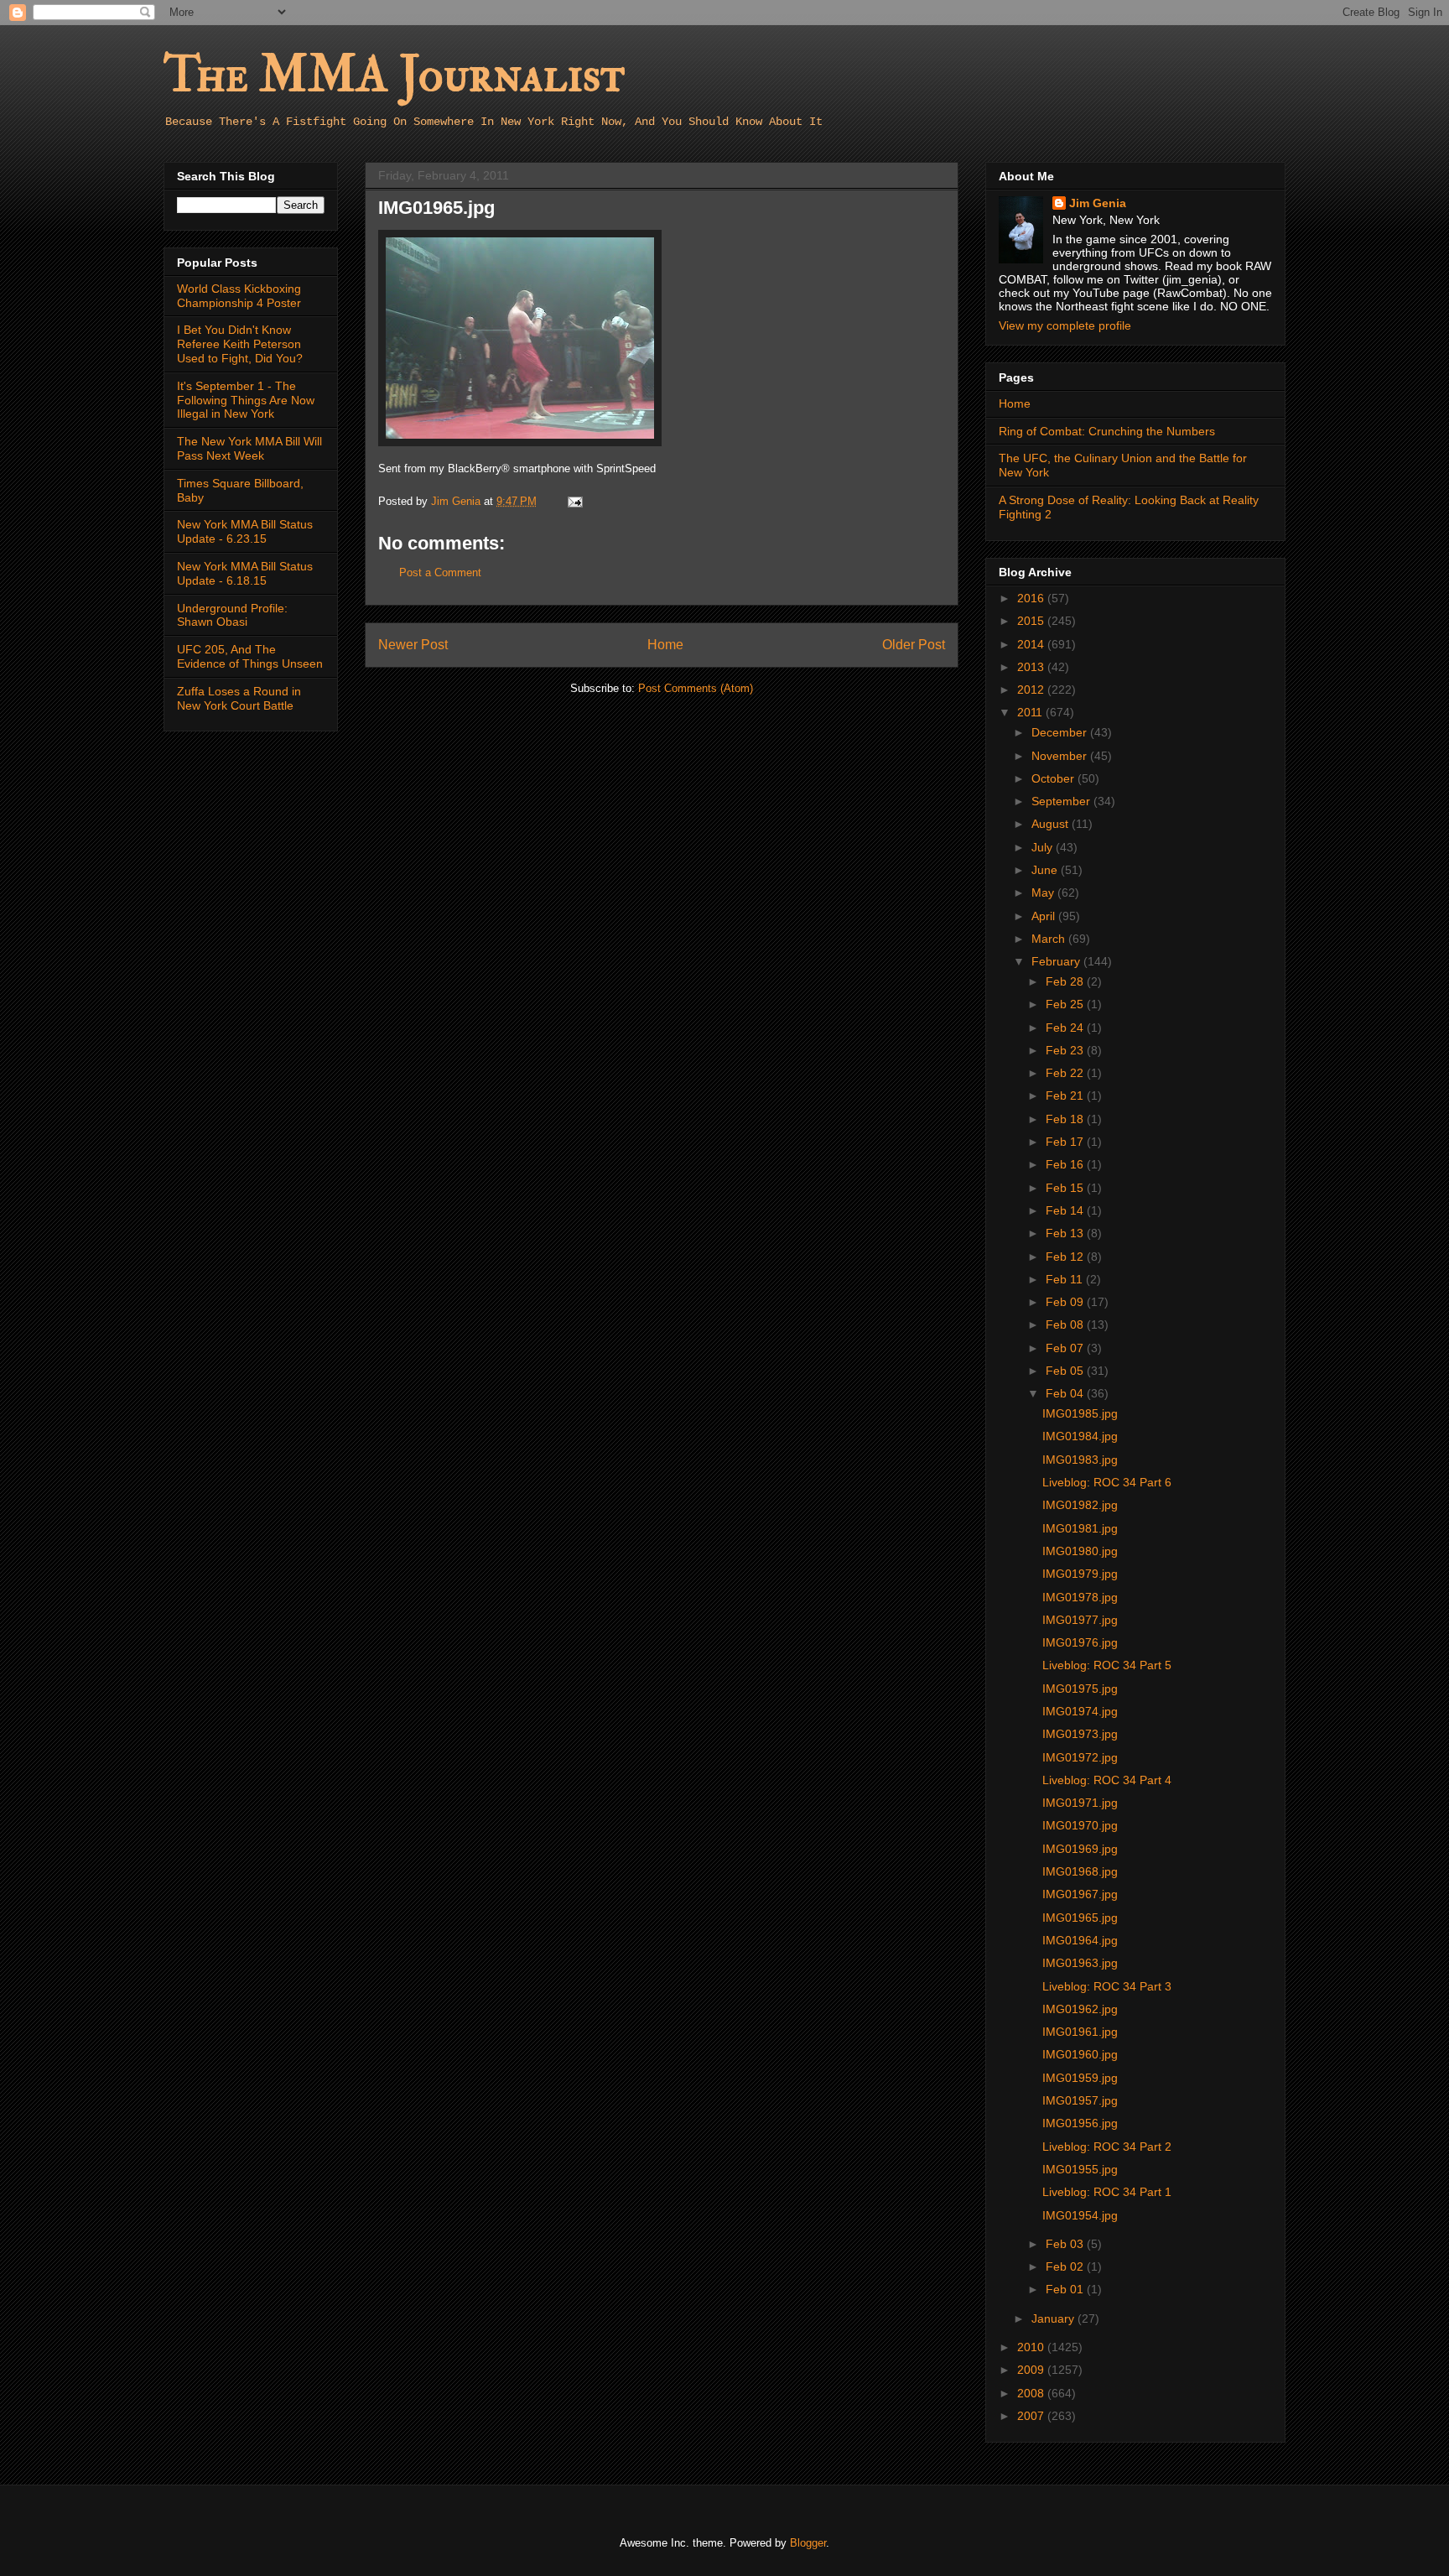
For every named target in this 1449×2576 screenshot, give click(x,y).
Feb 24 (1066, 1028)
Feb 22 (1066, 1073)
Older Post (914, 645)
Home (665, 645)
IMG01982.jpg (1080, 1505)
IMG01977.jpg (1080, 1620)
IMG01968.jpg (1080, 1871)
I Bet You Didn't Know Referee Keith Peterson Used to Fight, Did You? (240, 344)
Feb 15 (1066, 1188)
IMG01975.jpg (1080, 1689)
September (1062, 801)
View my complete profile (1065, 325)
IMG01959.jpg (1080, 2078)
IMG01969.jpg (1080, 1849)
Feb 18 (1066, 1119)
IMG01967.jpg (1080, 1894)
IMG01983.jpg (1080, 1460)
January (1054, 2318)
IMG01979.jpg (1080, 1574)
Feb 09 (1066, 1302)
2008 (1032, 2393)
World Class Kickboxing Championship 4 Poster (239, 296)
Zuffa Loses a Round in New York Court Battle (239, 698)
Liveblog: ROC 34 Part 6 (1107, 1482)
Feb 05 (1066, 1371)
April (1045, 916)
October (1054, 778)
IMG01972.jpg (1080, 1757)
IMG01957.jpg (1080, 2100)
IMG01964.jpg (1080, 1940)
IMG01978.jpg (1080, 1597)
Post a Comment (440, 572)
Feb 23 (1066, 1050)
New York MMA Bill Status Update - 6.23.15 (245, 531)
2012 (1032, 690)
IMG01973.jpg (1080, 1734)
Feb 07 (1066, 1348)
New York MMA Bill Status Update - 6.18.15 (245, 573)
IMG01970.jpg (1080, 1825)
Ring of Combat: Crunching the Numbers (1107, 431)
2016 (1032, 598)
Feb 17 (1066, 1142)
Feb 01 (1066, 2289)
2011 (1031, 712)
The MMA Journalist (394, 75)
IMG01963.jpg (1080, 1963)
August (1052, 824)
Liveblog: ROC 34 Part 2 (1107, 2147)
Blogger (808, 2543)
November (1061, 756)
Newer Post (413, 645)
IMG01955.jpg (1080, 2169)
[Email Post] (574, 501)
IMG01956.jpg (1080, 2123)
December (1061, 732)
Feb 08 (1066, 1324)
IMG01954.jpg (1080, 2215)
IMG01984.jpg (1080, 1436)
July (1044, 847)
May (1044, 892)
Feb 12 (1066, 1257)
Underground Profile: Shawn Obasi (232, 615)
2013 (1032, 667)
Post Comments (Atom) (696, 688)
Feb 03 (1066, 2244)
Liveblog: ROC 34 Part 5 (1107, 1665)
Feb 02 (1066, 2266)
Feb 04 (1066, 1393)
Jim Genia (1098, 203)
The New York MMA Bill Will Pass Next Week (249, 448)
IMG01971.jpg (1080, 1803)
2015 (1032, 621)
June (1046, 870)
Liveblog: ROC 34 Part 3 (1107, 1986)
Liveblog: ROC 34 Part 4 (1107, 1780)
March (1050, 939)
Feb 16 (1066, 1164)
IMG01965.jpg (1080, 1918)
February (1057, 961)
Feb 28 (1066, 981)
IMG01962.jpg (1080, 2009)
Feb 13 (1066, 1233)
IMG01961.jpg (1080, 2032)
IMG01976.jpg (1080, 1642)
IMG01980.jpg (1080, 1551)
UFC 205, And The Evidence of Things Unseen (250, 656)
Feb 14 (1066, 1210)
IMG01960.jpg (1080, 2054)
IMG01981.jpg (1080, 1528)
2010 (1032, 2347)
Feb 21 (1066, 1095)
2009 (1032, 2370)
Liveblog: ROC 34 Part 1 (1107, 2192)
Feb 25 (1066, 1004)
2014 (1032, 644)
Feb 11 (1066, 1279)
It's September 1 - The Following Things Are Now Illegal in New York (246, 400)
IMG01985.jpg (1080, 1413)
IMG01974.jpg (1080, 1711)
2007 (1032, 2416)
